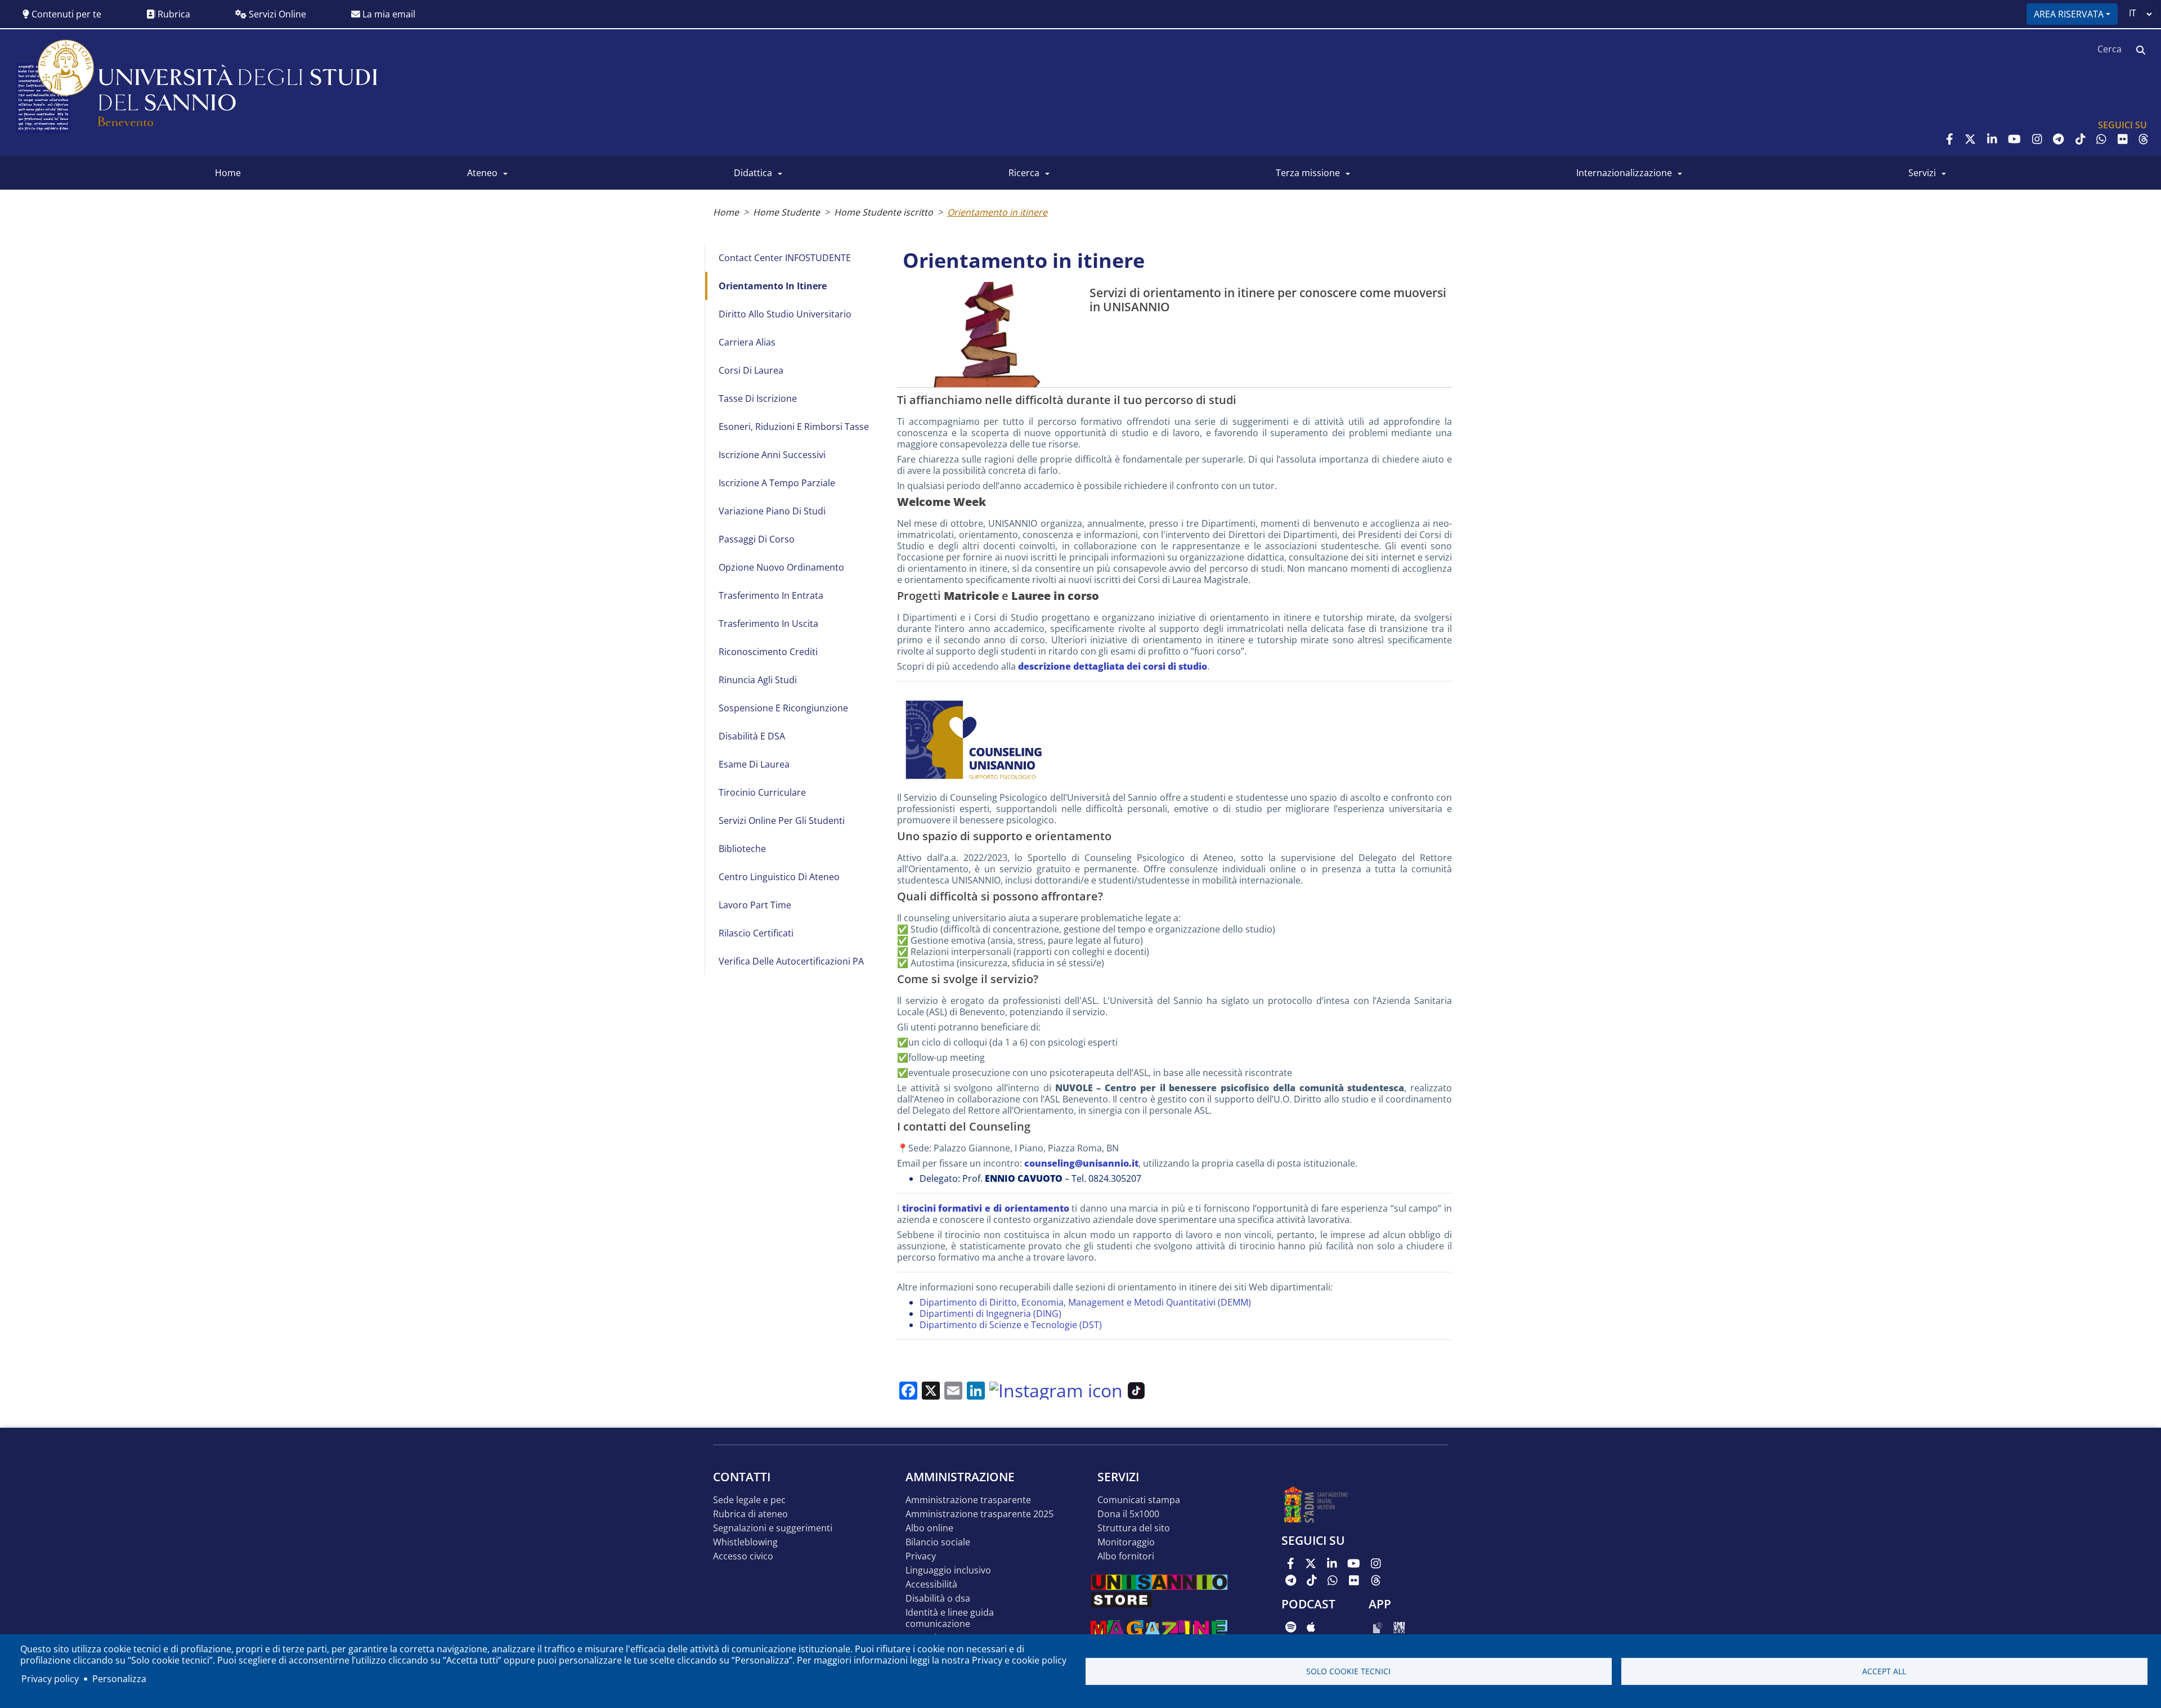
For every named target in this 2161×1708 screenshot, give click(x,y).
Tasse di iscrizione (758, 398)
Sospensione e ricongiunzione (783, 708)
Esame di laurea (754, 764)
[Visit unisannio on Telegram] (2058, 139)
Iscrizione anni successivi (772, 455)
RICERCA (1024, 173)
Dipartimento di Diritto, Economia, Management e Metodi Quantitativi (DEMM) (1085, 1302)
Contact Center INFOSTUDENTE (785, 258)
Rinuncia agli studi (758, 680)
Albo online (929, 1528)
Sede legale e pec (749, 1500)
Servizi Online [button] (276, 14)
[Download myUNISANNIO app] (1378, 1627)
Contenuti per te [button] (65, 14)
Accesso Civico (743, 1556)
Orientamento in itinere (997, 212)
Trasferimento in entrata (771, 595)
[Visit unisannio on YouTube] (2014, 139)
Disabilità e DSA (752, 736)
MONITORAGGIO (1126, 1542)
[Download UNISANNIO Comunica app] (1399, 1627)
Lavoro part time (755, 905)
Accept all (1884, 1671)
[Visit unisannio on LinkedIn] (1992, 139)
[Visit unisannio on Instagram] (2037, 139)
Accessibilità (931, 1584)
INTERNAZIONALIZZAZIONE (1624, 173)
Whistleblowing (745, 1542)
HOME (228, 173)
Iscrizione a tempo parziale (777, 483)
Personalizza (119, 1679)
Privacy (921, 1556)
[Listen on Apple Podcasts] (1311, 1627)
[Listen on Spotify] (1291, 1627)
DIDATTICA (753, 173)
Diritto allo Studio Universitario (785, 314)
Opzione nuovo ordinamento (781, 567)
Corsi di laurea (751, 370)
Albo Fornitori (1126, 1556)
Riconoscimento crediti (768, 652)
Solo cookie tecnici (1348, 1671)
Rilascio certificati (756, 933)
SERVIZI (1922, 173)
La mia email (388, 14)
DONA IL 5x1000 (1128, 1514)
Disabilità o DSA (938, 1599)
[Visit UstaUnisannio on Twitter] (1970, 139)
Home (726, 212)
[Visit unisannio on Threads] (2144, 139)
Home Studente (786, 212)
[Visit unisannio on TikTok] (2081, 139)
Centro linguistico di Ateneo (779, 877)
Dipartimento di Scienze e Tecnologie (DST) (1011, 1325)
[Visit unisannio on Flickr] (2123, 139)
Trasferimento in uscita (768, 624)
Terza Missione (1308, 173)
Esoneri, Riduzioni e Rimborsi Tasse (794, 427)
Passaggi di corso (757, 539)
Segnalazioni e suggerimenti (773, 1528)
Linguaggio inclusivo (948, 1570)
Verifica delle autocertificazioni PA (791, 961)
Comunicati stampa (1139, 1500)
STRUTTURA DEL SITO (1134, 1528)
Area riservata (2069, 14)
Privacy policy (50, 1679)
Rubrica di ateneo (750, 1514)
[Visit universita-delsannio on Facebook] (1950, 139)
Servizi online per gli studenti (782, 821)
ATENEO (482, 173)
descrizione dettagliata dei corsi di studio (1113, 666)
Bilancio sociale (938, 1542)
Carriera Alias (747, 342)
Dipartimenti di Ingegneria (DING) (990, 1313)
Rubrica (173, 14)
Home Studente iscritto (884, 212)
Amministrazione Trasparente (968, 1500)
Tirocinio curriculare (762, 792)
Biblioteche (742, 849)
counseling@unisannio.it (1081, 1163)
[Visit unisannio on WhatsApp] (2101, 139)
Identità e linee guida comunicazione (950, 1618)
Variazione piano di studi (772, 511)
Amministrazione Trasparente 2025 (979, 1514)
